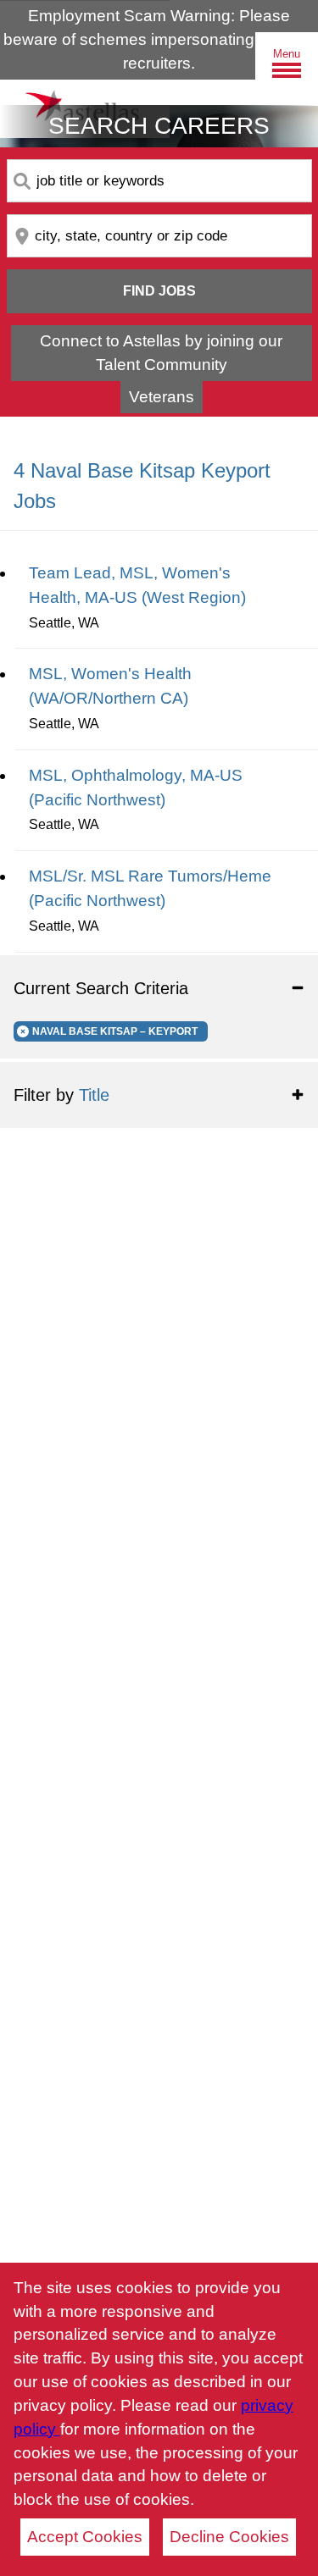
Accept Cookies (85, 2537)
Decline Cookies (229, 2537)
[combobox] (159, 181)
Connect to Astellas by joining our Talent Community (161, 353)
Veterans (162, 397)
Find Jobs (159, 291)
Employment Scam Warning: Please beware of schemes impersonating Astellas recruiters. (159, 39)
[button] (159, 988)
